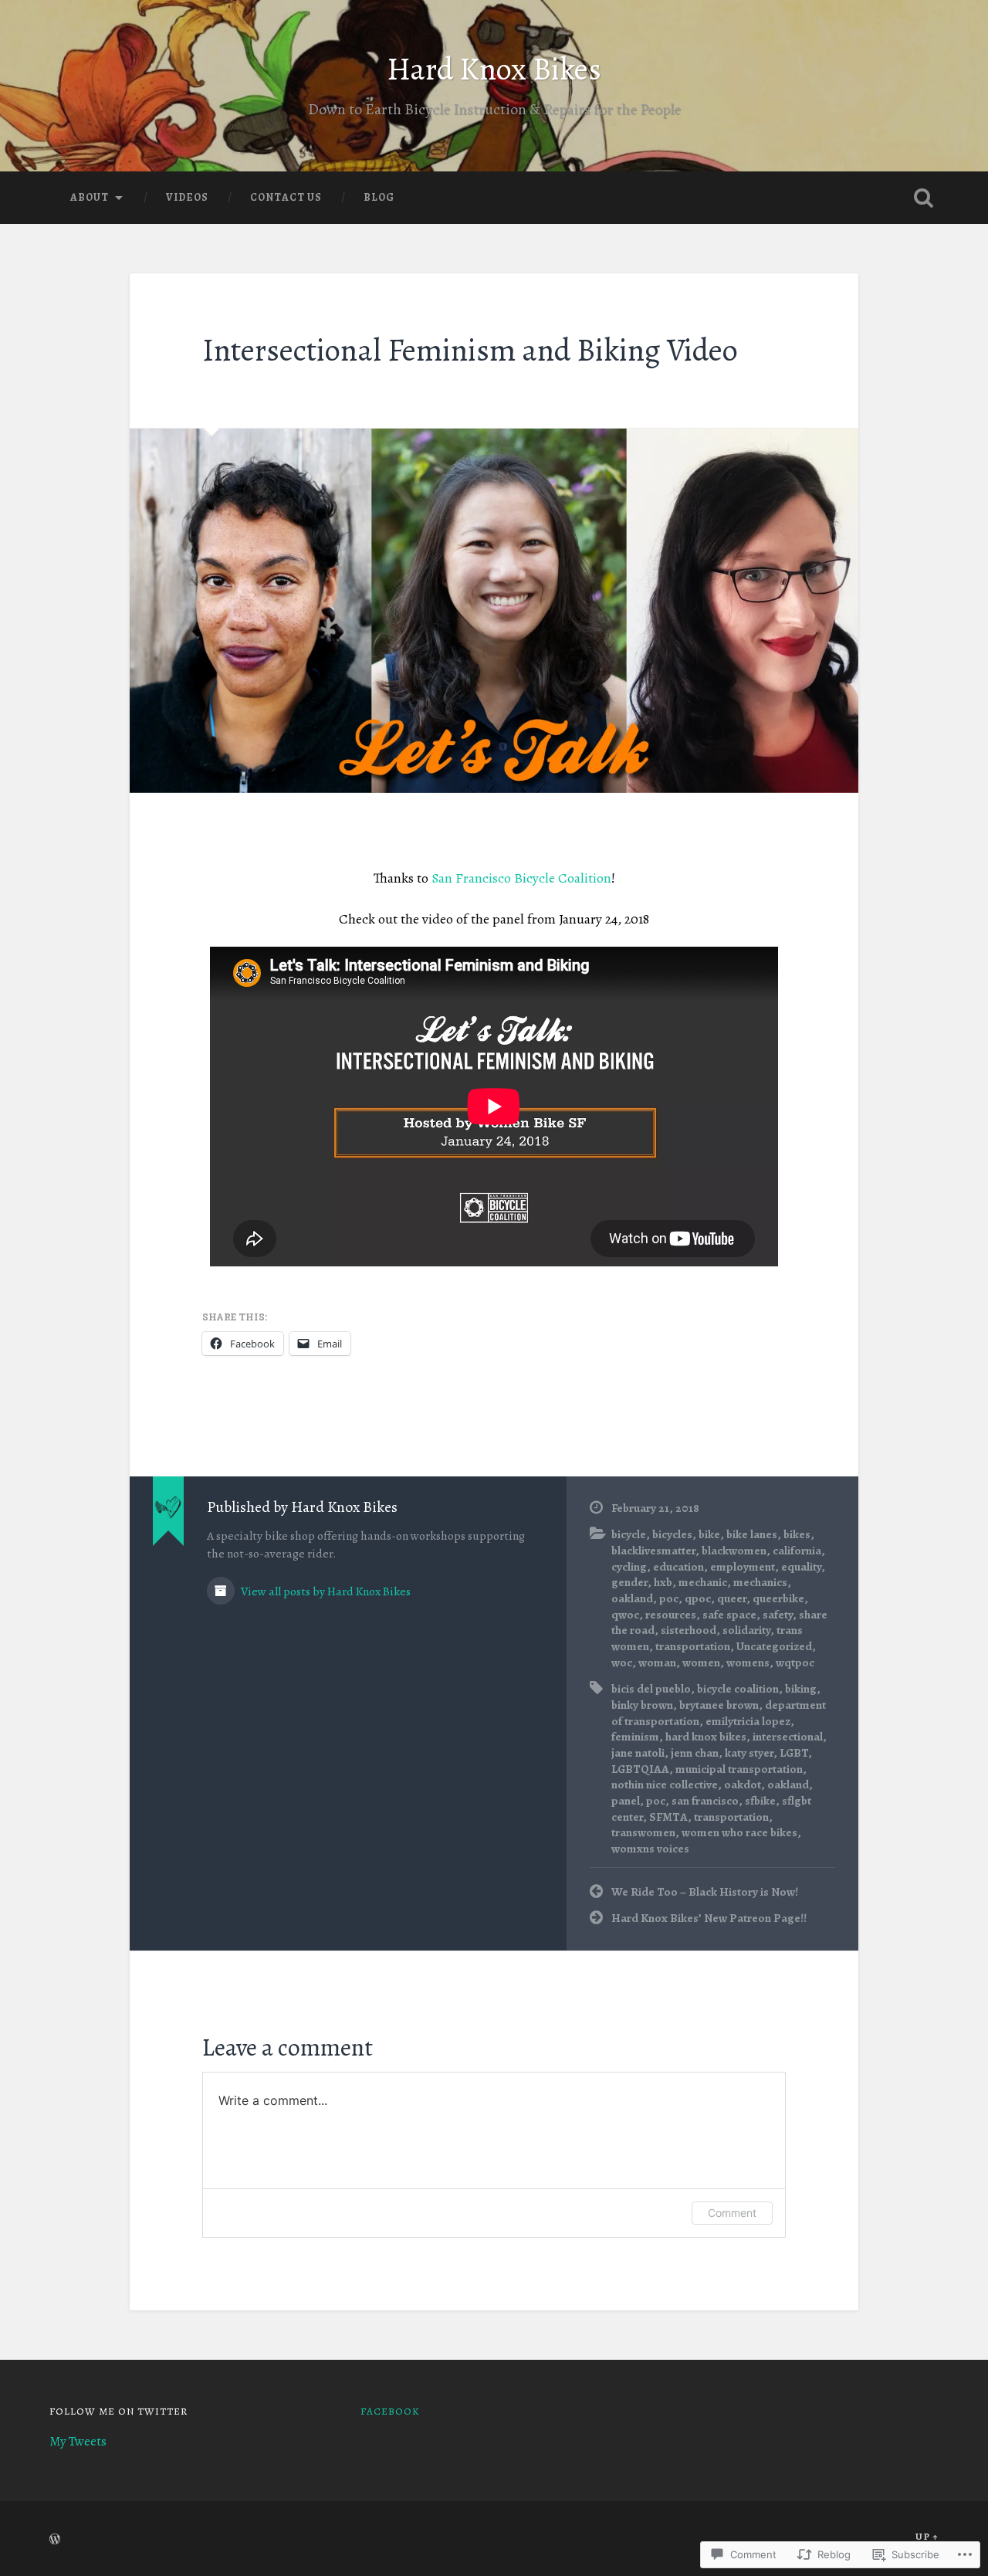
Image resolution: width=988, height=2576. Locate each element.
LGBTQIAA (640, 1769)
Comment (732, 2213)
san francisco (705, 1800)
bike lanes (752, 1534)
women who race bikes (739, 1832)
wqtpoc (795, 1662)
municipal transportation (739, 1769)
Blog (379, 197)
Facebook (390, 2411)
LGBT (794, 1752)
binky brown (642, 1705)
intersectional (788, 1736)
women (701, 1662)
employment (743, 1566)
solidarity (746, 1630)
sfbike (760, 1800)
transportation (693, 1646)
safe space (729, 1614)
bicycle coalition (738, 1688)
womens (748, 1662)
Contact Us (286, 197)
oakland (632, 1598)
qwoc (625, 1614)
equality (801, 1566)
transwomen (643, 1832)
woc (622, 1662)
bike (709, 1534)
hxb (663, 1582)
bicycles (672, 1534)
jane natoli (638, 1752)
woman (657, 1662)
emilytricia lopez (748, 1721)
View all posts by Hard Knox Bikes (325, 1591)
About (90, 197)
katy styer (749, 1752)
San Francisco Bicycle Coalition (521, 878)
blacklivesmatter (653, 1550)
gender (629, 1582)
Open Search (923, 198)
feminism (635, 1736)
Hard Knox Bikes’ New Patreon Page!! (709, 1918)
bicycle (629, 1534)
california (797, 1550)
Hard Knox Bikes (494, 69)
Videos (187, 197)
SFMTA (668, 1817)
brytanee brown (719, 1705)
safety (778, 1614)
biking (801, 1688)
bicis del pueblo (651, 1688)
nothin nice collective (665, 1784)
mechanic (703, 1582)
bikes (797, 1534)
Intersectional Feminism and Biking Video (470, 350)
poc (669, 1598)
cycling (629, 1566)
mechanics (760, 1582)
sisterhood (689, 1630)
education (678, 1566)
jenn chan (695, 1752)
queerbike (778, 1598)
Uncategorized (774, 1646)
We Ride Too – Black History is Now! (705, 1891)
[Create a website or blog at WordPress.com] (55, 2540)
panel (626, 1800)
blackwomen (734, 1550)
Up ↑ (927, 2536)
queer (732, 1598)
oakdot (743, 1784)
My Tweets (78, 2441)
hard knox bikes (706, 1736)
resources (671, 1614)
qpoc (698, 1598)
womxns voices (650, 1848)
